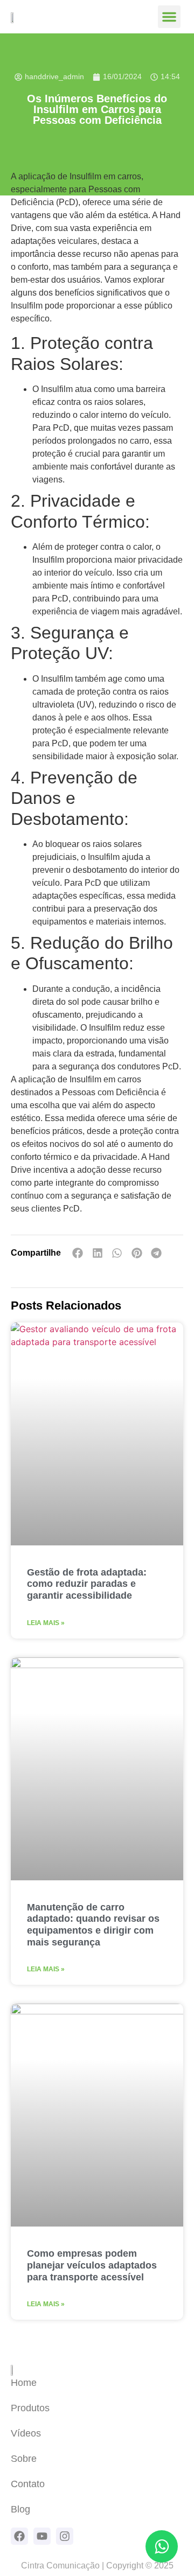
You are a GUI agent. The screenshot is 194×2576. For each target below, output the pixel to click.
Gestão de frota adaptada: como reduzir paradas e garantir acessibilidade (87, 1584)
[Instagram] (65, 2536)
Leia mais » (46, 1623)
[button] (169, 17)
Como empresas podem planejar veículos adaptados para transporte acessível (92, 2265)
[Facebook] (19, 2536)
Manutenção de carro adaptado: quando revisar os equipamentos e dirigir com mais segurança (93, 1925)
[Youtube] (42, 2536)
